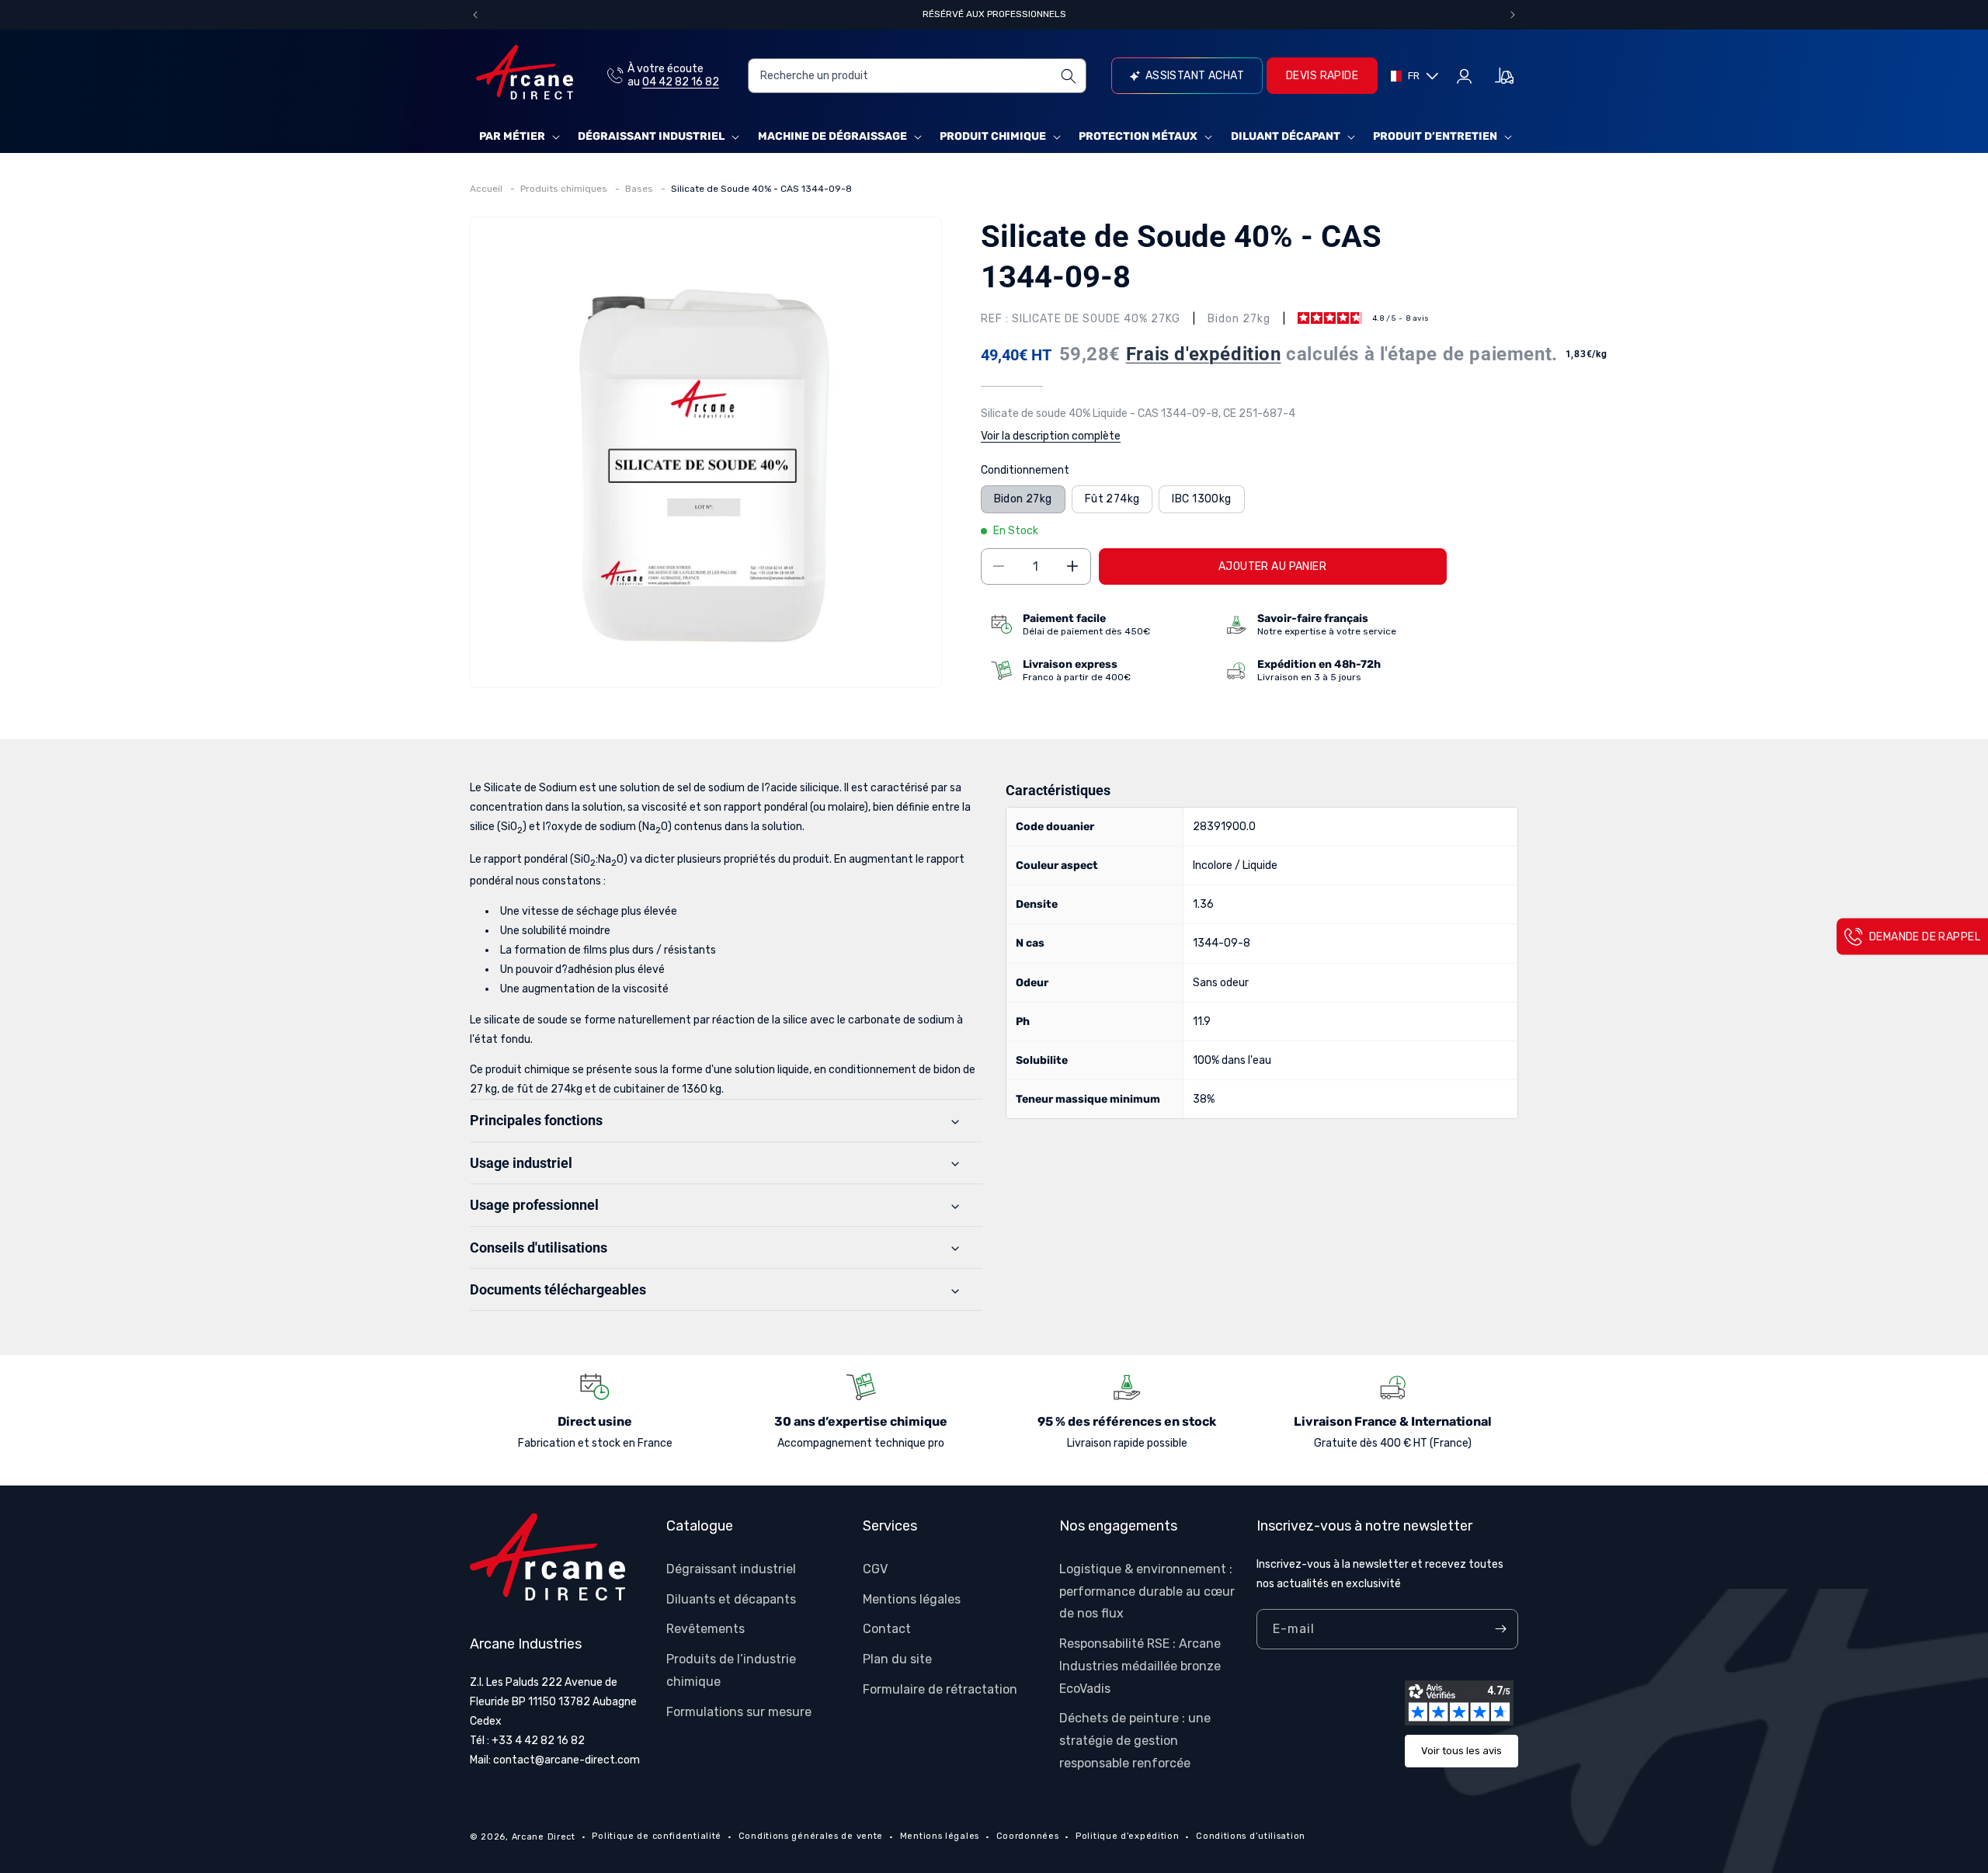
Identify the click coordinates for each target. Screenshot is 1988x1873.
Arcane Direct (544, 1837)
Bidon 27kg (1023, 499)
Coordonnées (1028, 1836)
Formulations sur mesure (739, 1711)
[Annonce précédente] (475, 15)
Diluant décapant (1286, 136)
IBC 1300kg (1201, 499)
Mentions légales (912, 1598)
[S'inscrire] (1500, 1629)
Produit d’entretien (1435, 136)
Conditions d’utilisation (1251, 1836)
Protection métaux (1138, 136)
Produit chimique (993, 136)
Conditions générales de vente (811, 1836)
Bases (640, 189)
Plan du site (897, 1659)
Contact (887, 1629)
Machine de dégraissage (832, 136)
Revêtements (706, 1629)
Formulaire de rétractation (940, 1689)
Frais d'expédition (1204, 354)
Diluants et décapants (731, 1598)
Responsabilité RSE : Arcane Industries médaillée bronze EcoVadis (1140, 1666)
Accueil (487, 189)
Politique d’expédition (1127, 1836)
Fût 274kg (1112, 499)
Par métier (512, 136)
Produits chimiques (565, 189)
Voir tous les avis (1461, 1751)
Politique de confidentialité (657, 1836)
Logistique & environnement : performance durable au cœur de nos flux (1147, 1591)
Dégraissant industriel (651, 136)
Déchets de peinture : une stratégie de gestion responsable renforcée (1135, 1741)
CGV (875, 1568)
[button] (518, 137)
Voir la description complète (1051, 436)
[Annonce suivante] (1513, 15)
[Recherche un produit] (1069, 76)
